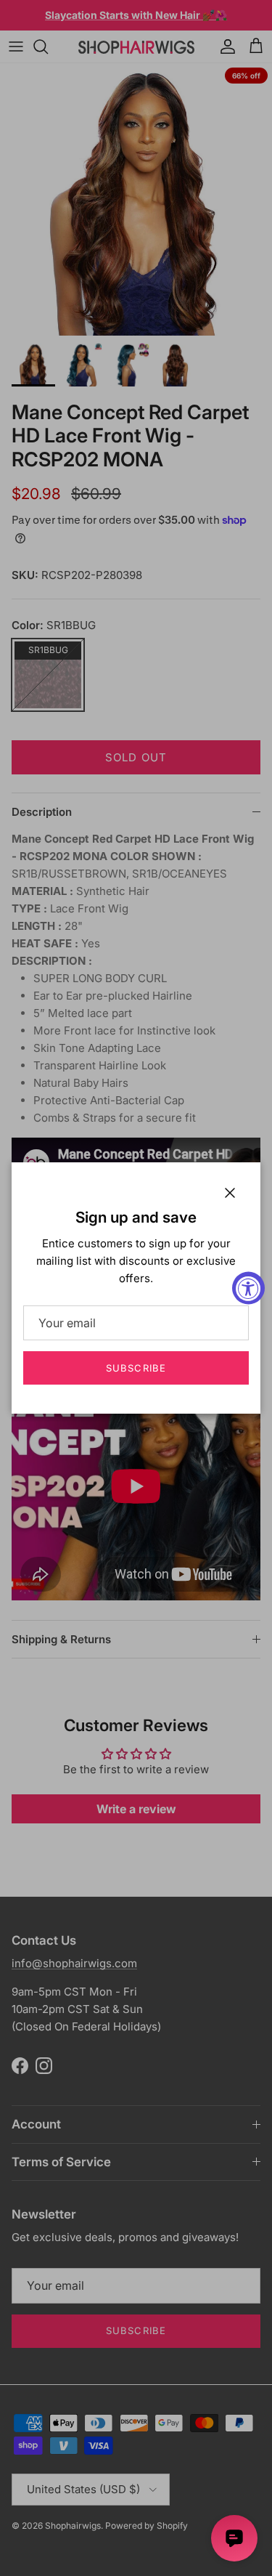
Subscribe (136, 1368)
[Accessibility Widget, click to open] (248, 1288)
